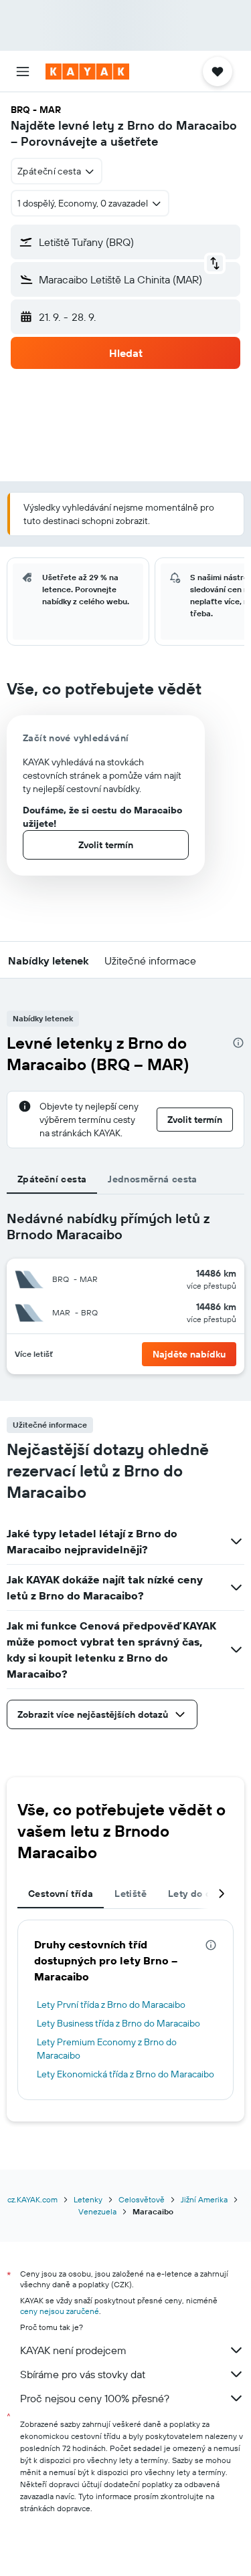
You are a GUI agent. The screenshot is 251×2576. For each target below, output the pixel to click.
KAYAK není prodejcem (73, 2350)
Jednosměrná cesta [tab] (152, 1179)
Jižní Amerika (204, 2199)
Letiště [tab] (131, 1894)
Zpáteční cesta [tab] (52, 1179)
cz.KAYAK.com (32, 2199)
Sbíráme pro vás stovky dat (83, 2374)
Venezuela (97, 2211)
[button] (23, 72)
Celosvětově (142, 2199)
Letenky (88, 2199)
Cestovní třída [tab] (61, 1894)
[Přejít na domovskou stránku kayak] (87, 72)
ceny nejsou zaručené (60, 2311)
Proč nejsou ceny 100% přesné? (95, 2398)
